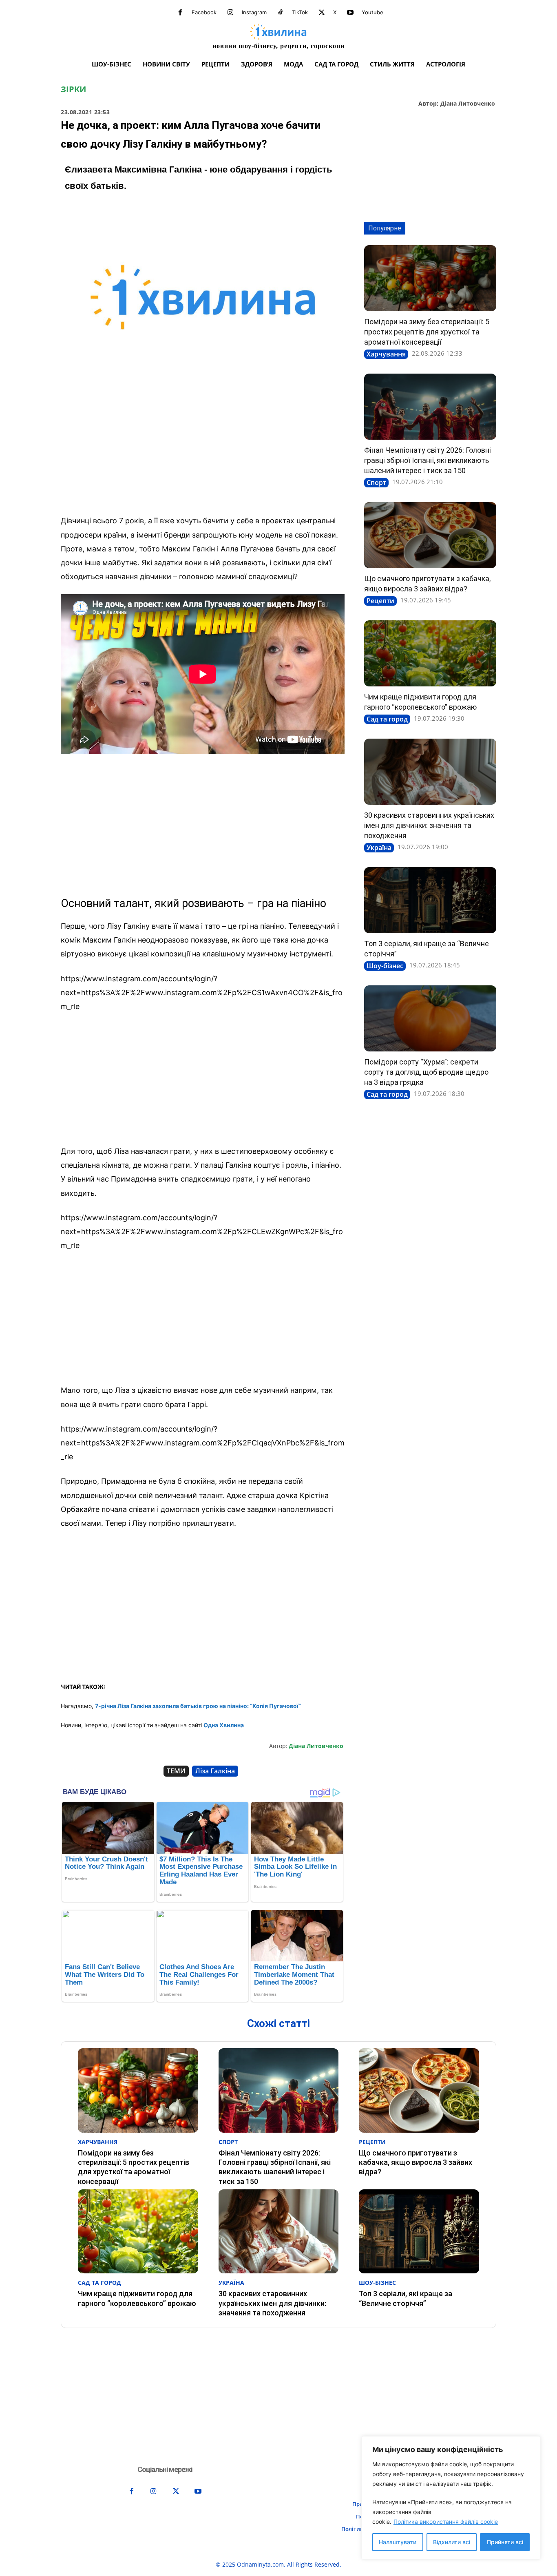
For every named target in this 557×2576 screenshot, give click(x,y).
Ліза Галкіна (215, 1771)
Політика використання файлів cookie (446, 2522)
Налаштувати (398, 2542)
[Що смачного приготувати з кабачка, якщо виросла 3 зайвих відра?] (430, 535)
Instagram (254, 12)
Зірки (73, 89)
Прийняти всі (505, 2542)
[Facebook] (180, 13)
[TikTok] (281, 13)
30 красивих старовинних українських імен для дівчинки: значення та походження (429, 825)
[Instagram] (230, 13)
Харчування (386, 354)
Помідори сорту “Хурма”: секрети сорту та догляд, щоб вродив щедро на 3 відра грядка (426, 1072)
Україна (379, 848)
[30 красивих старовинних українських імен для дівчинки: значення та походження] (430, 772)
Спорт (376, 482)
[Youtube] (350, 13)
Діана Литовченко (468, 104)
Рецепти (380, 601)
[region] (451, 2498)
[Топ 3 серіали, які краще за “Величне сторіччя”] (430, 900)
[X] (322, 13)
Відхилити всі (452, 2542)
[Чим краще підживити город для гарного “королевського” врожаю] (430, 653)
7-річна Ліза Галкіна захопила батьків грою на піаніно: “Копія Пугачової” (198, 1706)
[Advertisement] (203, 448)
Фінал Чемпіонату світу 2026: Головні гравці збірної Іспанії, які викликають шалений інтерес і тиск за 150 (428, 460)
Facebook (204, 12)
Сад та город (387, 719)
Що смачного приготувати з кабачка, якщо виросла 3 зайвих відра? (416, 2162)
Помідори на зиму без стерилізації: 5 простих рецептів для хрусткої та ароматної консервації (427, 332)
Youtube (372, 12)
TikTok (300, 12)
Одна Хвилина (224, 1725)
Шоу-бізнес (385, 966)
